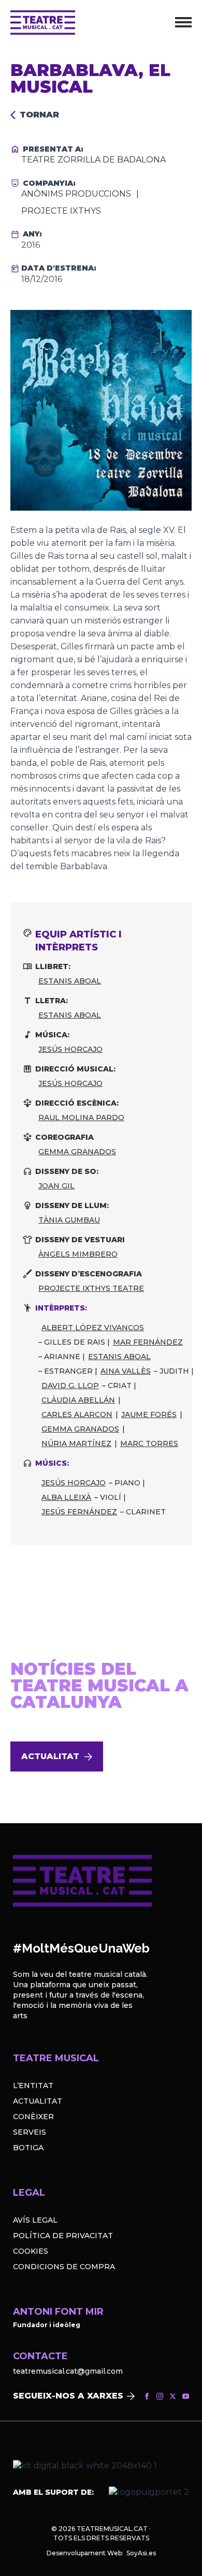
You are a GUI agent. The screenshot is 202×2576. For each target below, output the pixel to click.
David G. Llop (70, 1386)
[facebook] (147, 2396)
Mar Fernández (148, 1342)
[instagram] (160, 2396)
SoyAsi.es (141, 2553)
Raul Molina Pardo (81, 1118)
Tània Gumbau (69, 1220)
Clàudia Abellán (78, 1400)
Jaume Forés (149, 1414)
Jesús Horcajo (70, 1049)
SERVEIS (30, 2132)
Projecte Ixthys (61, 211)
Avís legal (35, 2220)
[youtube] (186, 2396)
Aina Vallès (126, 1371)
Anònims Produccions (76, 194)
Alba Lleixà (66, 1497)
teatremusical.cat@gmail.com (68, 2371)
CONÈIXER (33, 2117)
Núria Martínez (76, 1443)
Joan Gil (56, 1186)
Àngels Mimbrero (78, 1254)
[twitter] (173, 2396)
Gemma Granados (77, 1152)
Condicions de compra (64, 2267)
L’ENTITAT (33, 2086)
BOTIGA (28, 2148)
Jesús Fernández (79, 1512)
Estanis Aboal (70, 981)
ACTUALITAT (38, 2101)
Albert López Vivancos (93, 1328)
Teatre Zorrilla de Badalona (93, 160)
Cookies (31, 2251)
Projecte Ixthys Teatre (91, 1288)
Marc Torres (149, 1443)
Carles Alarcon (77, 1414)
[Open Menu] (183, 22)
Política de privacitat (63, 2236)
